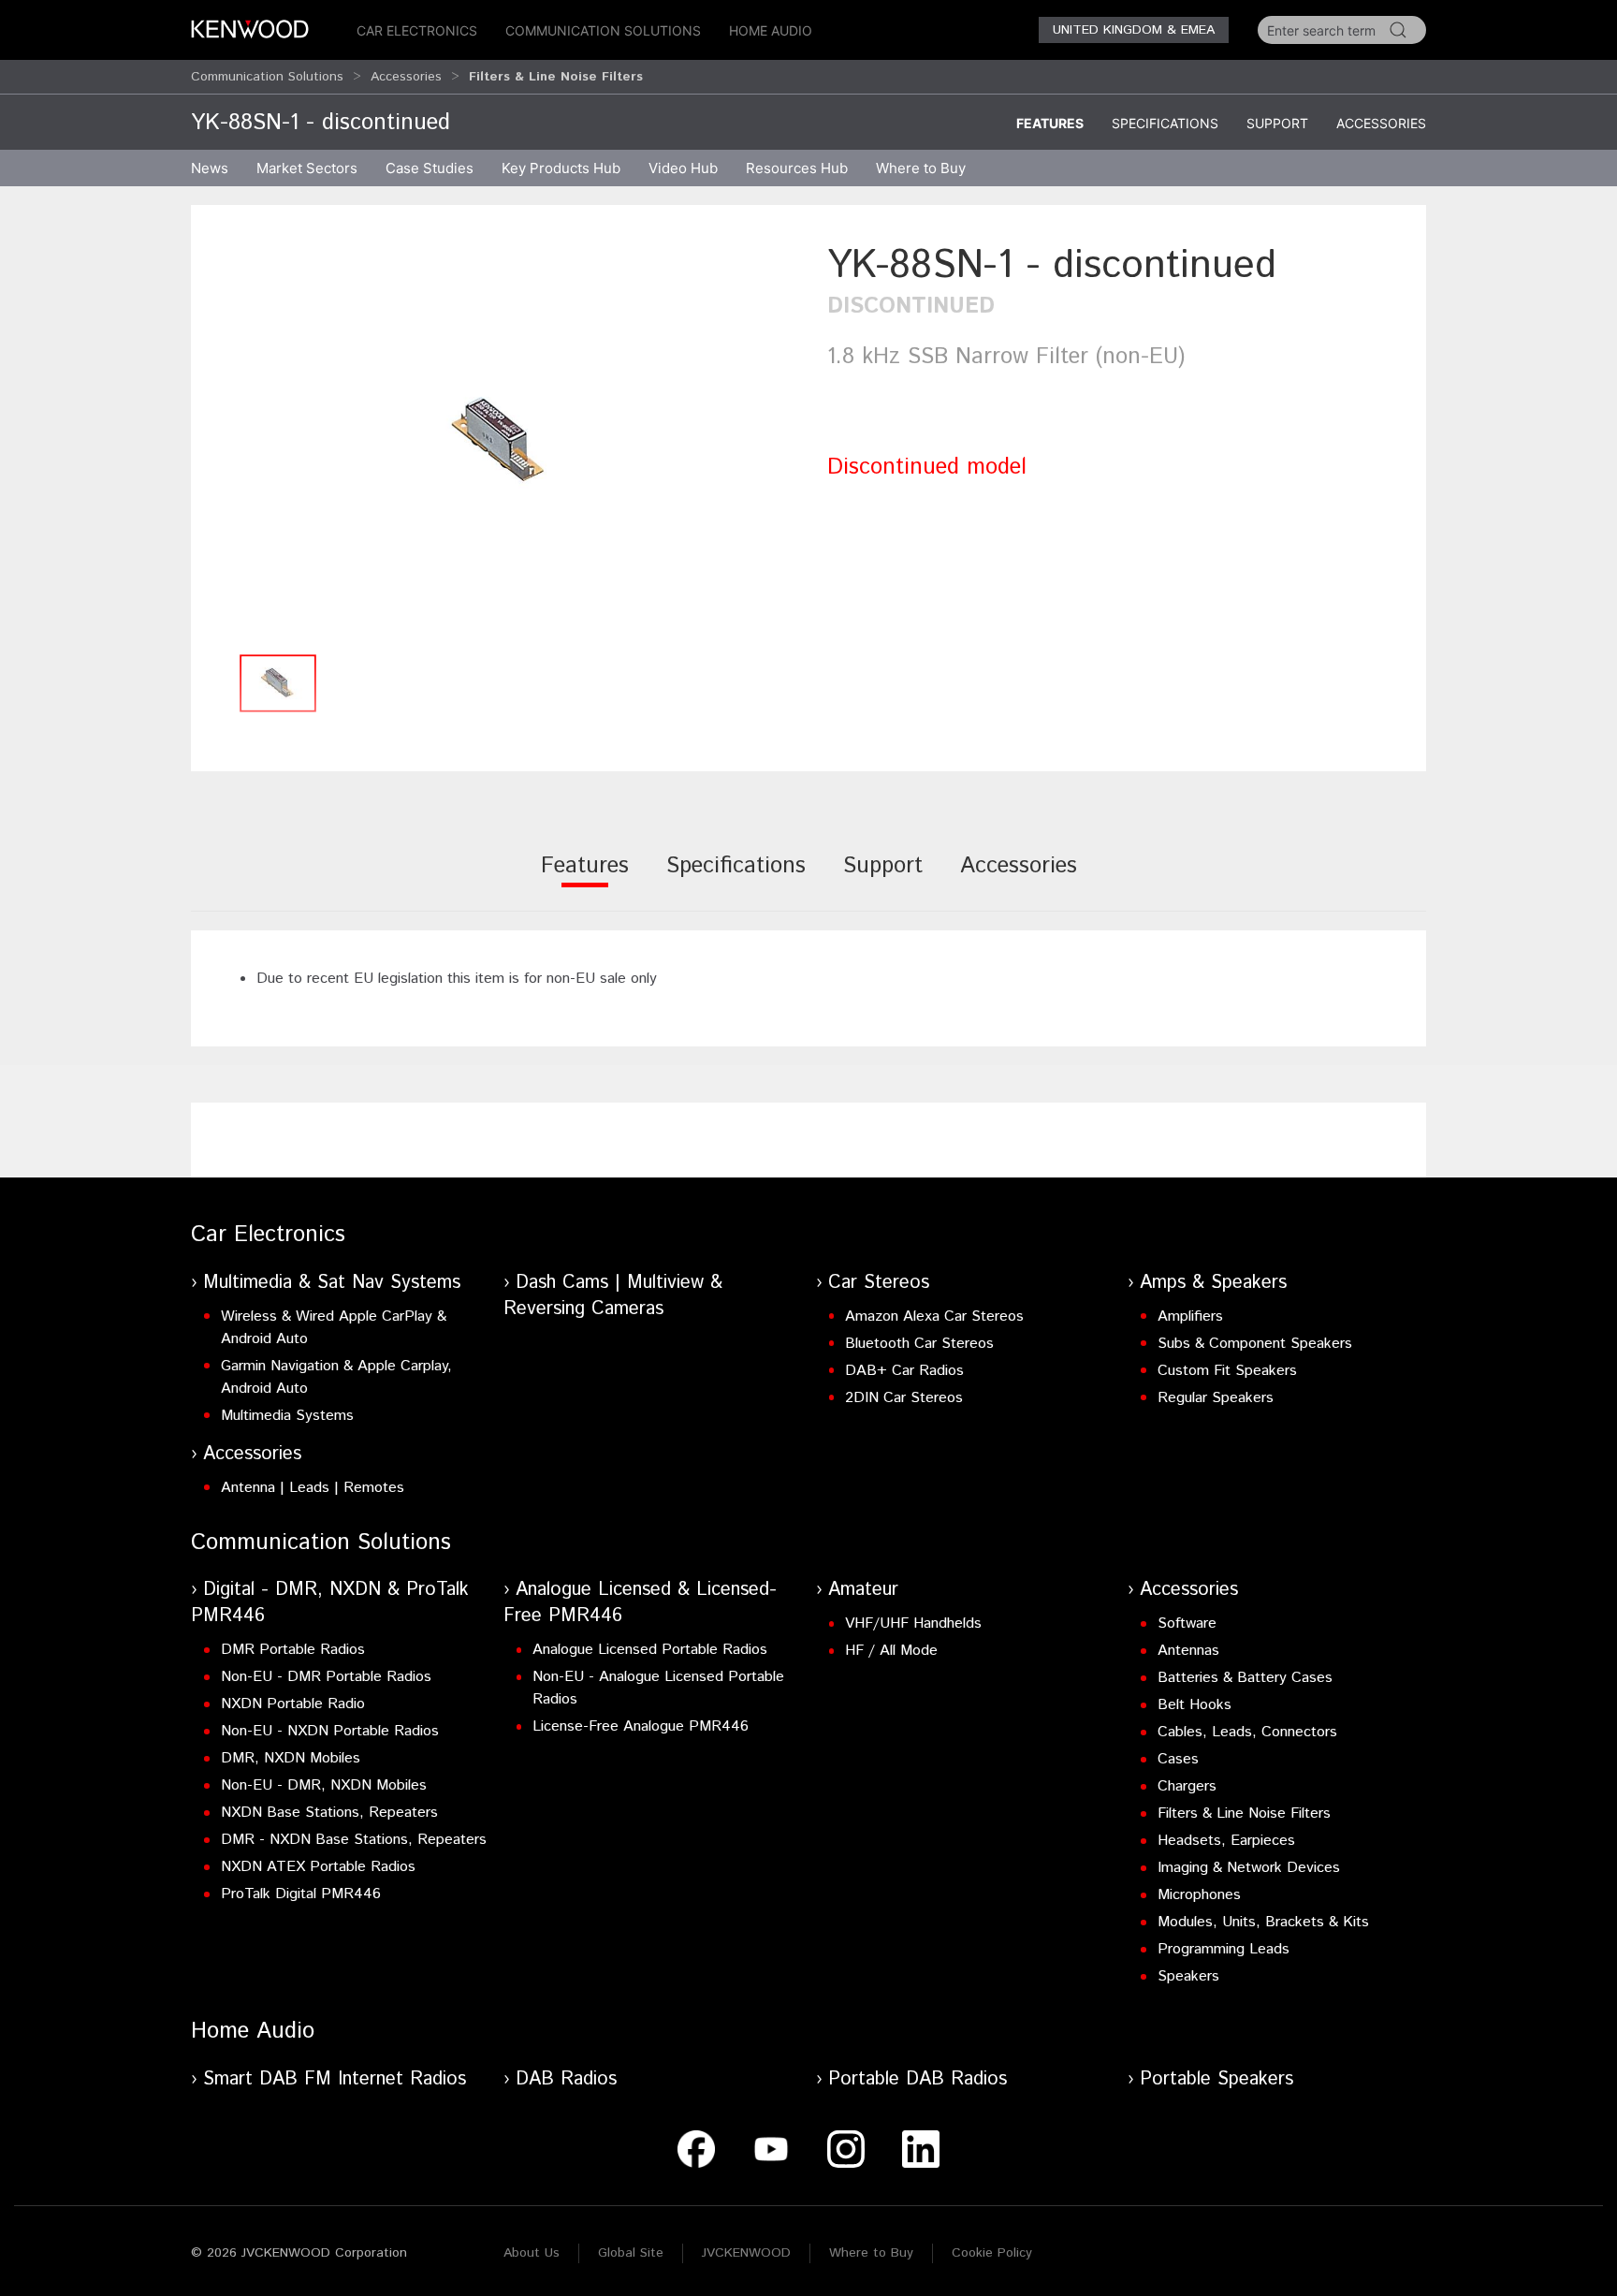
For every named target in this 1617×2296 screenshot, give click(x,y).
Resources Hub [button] (797, 168)
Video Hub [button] (683, 168)
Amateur (863, 1590)
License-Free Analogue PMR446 (641, 1726)
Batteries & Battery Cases (1245, 1678)
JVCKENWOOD (746, 2253)
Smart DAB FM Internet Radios (335, 2079)
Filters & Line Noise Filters (1244, 1813)
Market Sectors (307, 168)
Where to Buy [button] (921, 168)
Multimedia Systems (287, 1416)
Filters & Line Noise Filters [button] (556, 77)
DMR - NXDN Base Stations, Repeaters (354, 1840)
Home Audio (771, 30)
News (210, 168)
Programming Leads (1224, 1949)
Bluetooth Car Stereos (919, 1344)
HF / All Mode (891, 1651)
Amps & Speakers (1213, 1283)
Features (1050, 123)
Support (1277, 123)
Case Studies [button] (430, 168)
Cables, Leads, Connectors (1247, 1732)
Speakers (1188, 1976)
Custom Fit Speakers (1227, 1371)
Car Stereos (879, 1283)
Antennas (1188, 1651)
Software (1187, 1623)
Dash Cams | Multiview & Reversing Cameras (613, 1296)
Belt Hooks (1195, 1705)
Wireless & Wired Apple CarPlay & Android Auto (334, 1328)
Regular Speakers (1216, 1398)
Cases (1178, 1759)
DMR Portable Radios (293, 1650)
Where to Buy (871, 2253)
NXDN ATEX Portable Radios (318, 1867)
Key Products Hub (561, 168)
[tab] (585, 878)
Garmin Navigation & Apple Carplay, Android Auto (336, 1377)
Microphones (1199, 1895)
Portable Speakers (1216, 2079)
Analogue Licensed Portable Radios (650, 1650)
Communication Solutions (603, 30)
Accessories (406, 77)
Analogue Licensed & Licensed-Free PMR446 (640, 1603)
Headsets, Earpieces (1226, 1841)
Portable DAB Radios (918, 2079)
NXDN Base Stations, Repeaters (329, 1813)
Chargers (1187, 1786)
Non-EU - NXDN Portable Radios (330, 1731)
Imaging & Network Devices (1249, 1868)
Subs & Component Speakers (1255, 1344)
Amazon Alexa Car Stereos (934, 1316)
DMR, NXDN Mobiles (291, 1758)
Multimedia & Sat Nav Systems (332, 1283)
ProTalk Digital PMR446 (301, 1894)
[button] (500, 441)
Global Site (631, 2253)
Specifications (1165, 123)
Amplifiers (1190, 1316)
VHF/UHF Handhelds (913, 1623)
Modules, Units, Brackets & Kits (1263, 1922)
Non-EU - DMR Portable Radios (326, 1677)
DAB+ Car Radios (904, 1371)
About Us (532, 2253)
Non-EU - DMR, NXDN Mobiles (324, 1785)
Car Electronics (417, 30)
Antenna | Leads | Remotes (313, 1488)
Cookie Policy (992, 2253)
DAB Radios (566, 2079)
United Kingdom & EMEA (1134, 30)
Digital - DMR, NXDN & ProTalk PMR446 (330, 1603)
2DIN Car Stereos (904, 1398)
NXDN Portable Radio (293, 1704)
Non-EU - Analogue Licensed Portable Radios (658, 1688)
